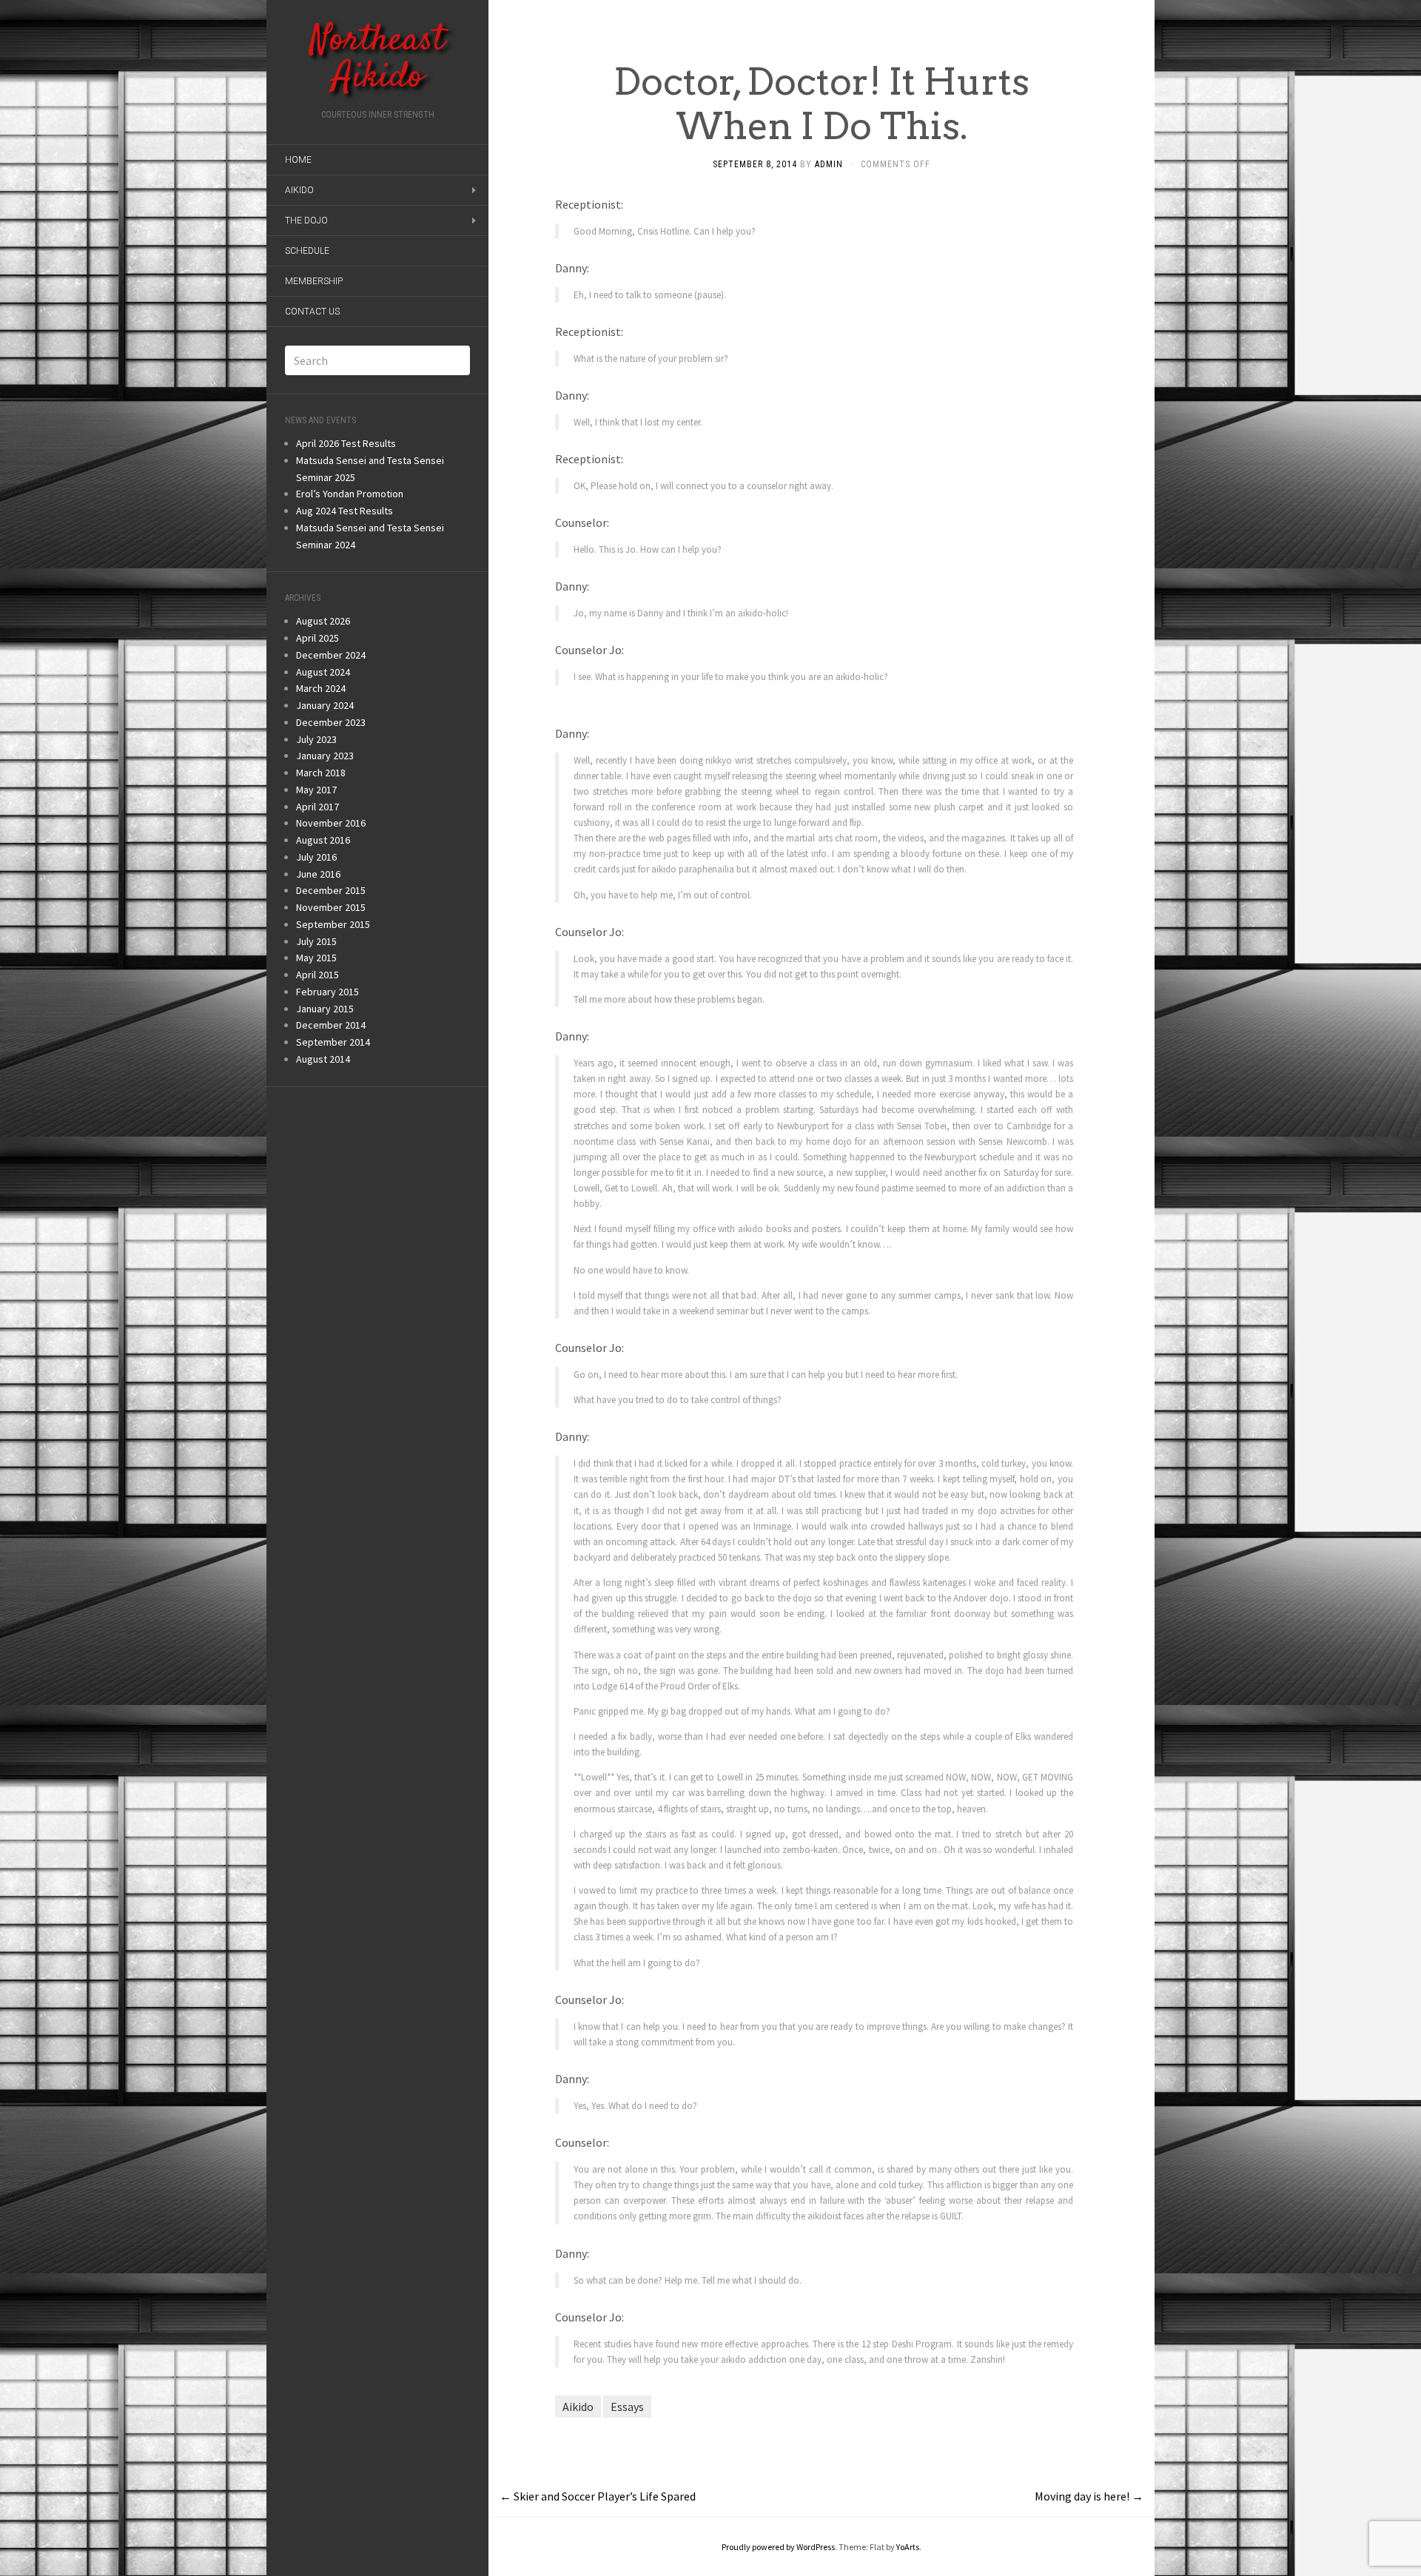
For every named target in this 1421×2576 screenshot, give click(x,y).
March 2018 (321, 773)
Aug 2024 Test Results (345, 511)
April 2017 (318, 807)
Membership (314, 281)
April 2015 (318, 975)
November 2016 (331, 823)
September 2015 (333, 924)
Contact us (312, 312)
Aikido (299, 190)
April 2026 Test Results (346, 443)
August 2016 (323, 840)
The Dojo (306, 221)
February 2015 (327, 992)
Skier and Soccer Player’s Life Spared (598, 2496)
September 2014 (333, 1042)
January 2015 (325, 1009)
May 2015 (316, 958)
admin (829, 164)
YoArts (908, 2547)
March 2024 (321, 688)
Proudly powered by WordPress (778, 2547)
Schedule (307, 251)
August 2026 (323, 621)
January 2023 (325, 756)
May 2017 (316, 790)
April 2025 (318, 638)
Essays (627, 2407)
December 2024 (331, 655)
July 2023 (316, 739)
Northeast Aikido (377, 59)
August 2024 (323, 672)
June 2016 (318, 874)
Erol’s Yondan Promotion (350, 494)
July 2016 (316, 857)
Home (298, 160)
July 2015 (316, 941)
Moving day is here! (1089, 2496)
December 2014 (331, 1025)
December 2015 (331, 890)
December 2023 (331, 722)
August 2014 (323, 1059)
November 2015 (331, 907)
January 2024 (325, 705)
